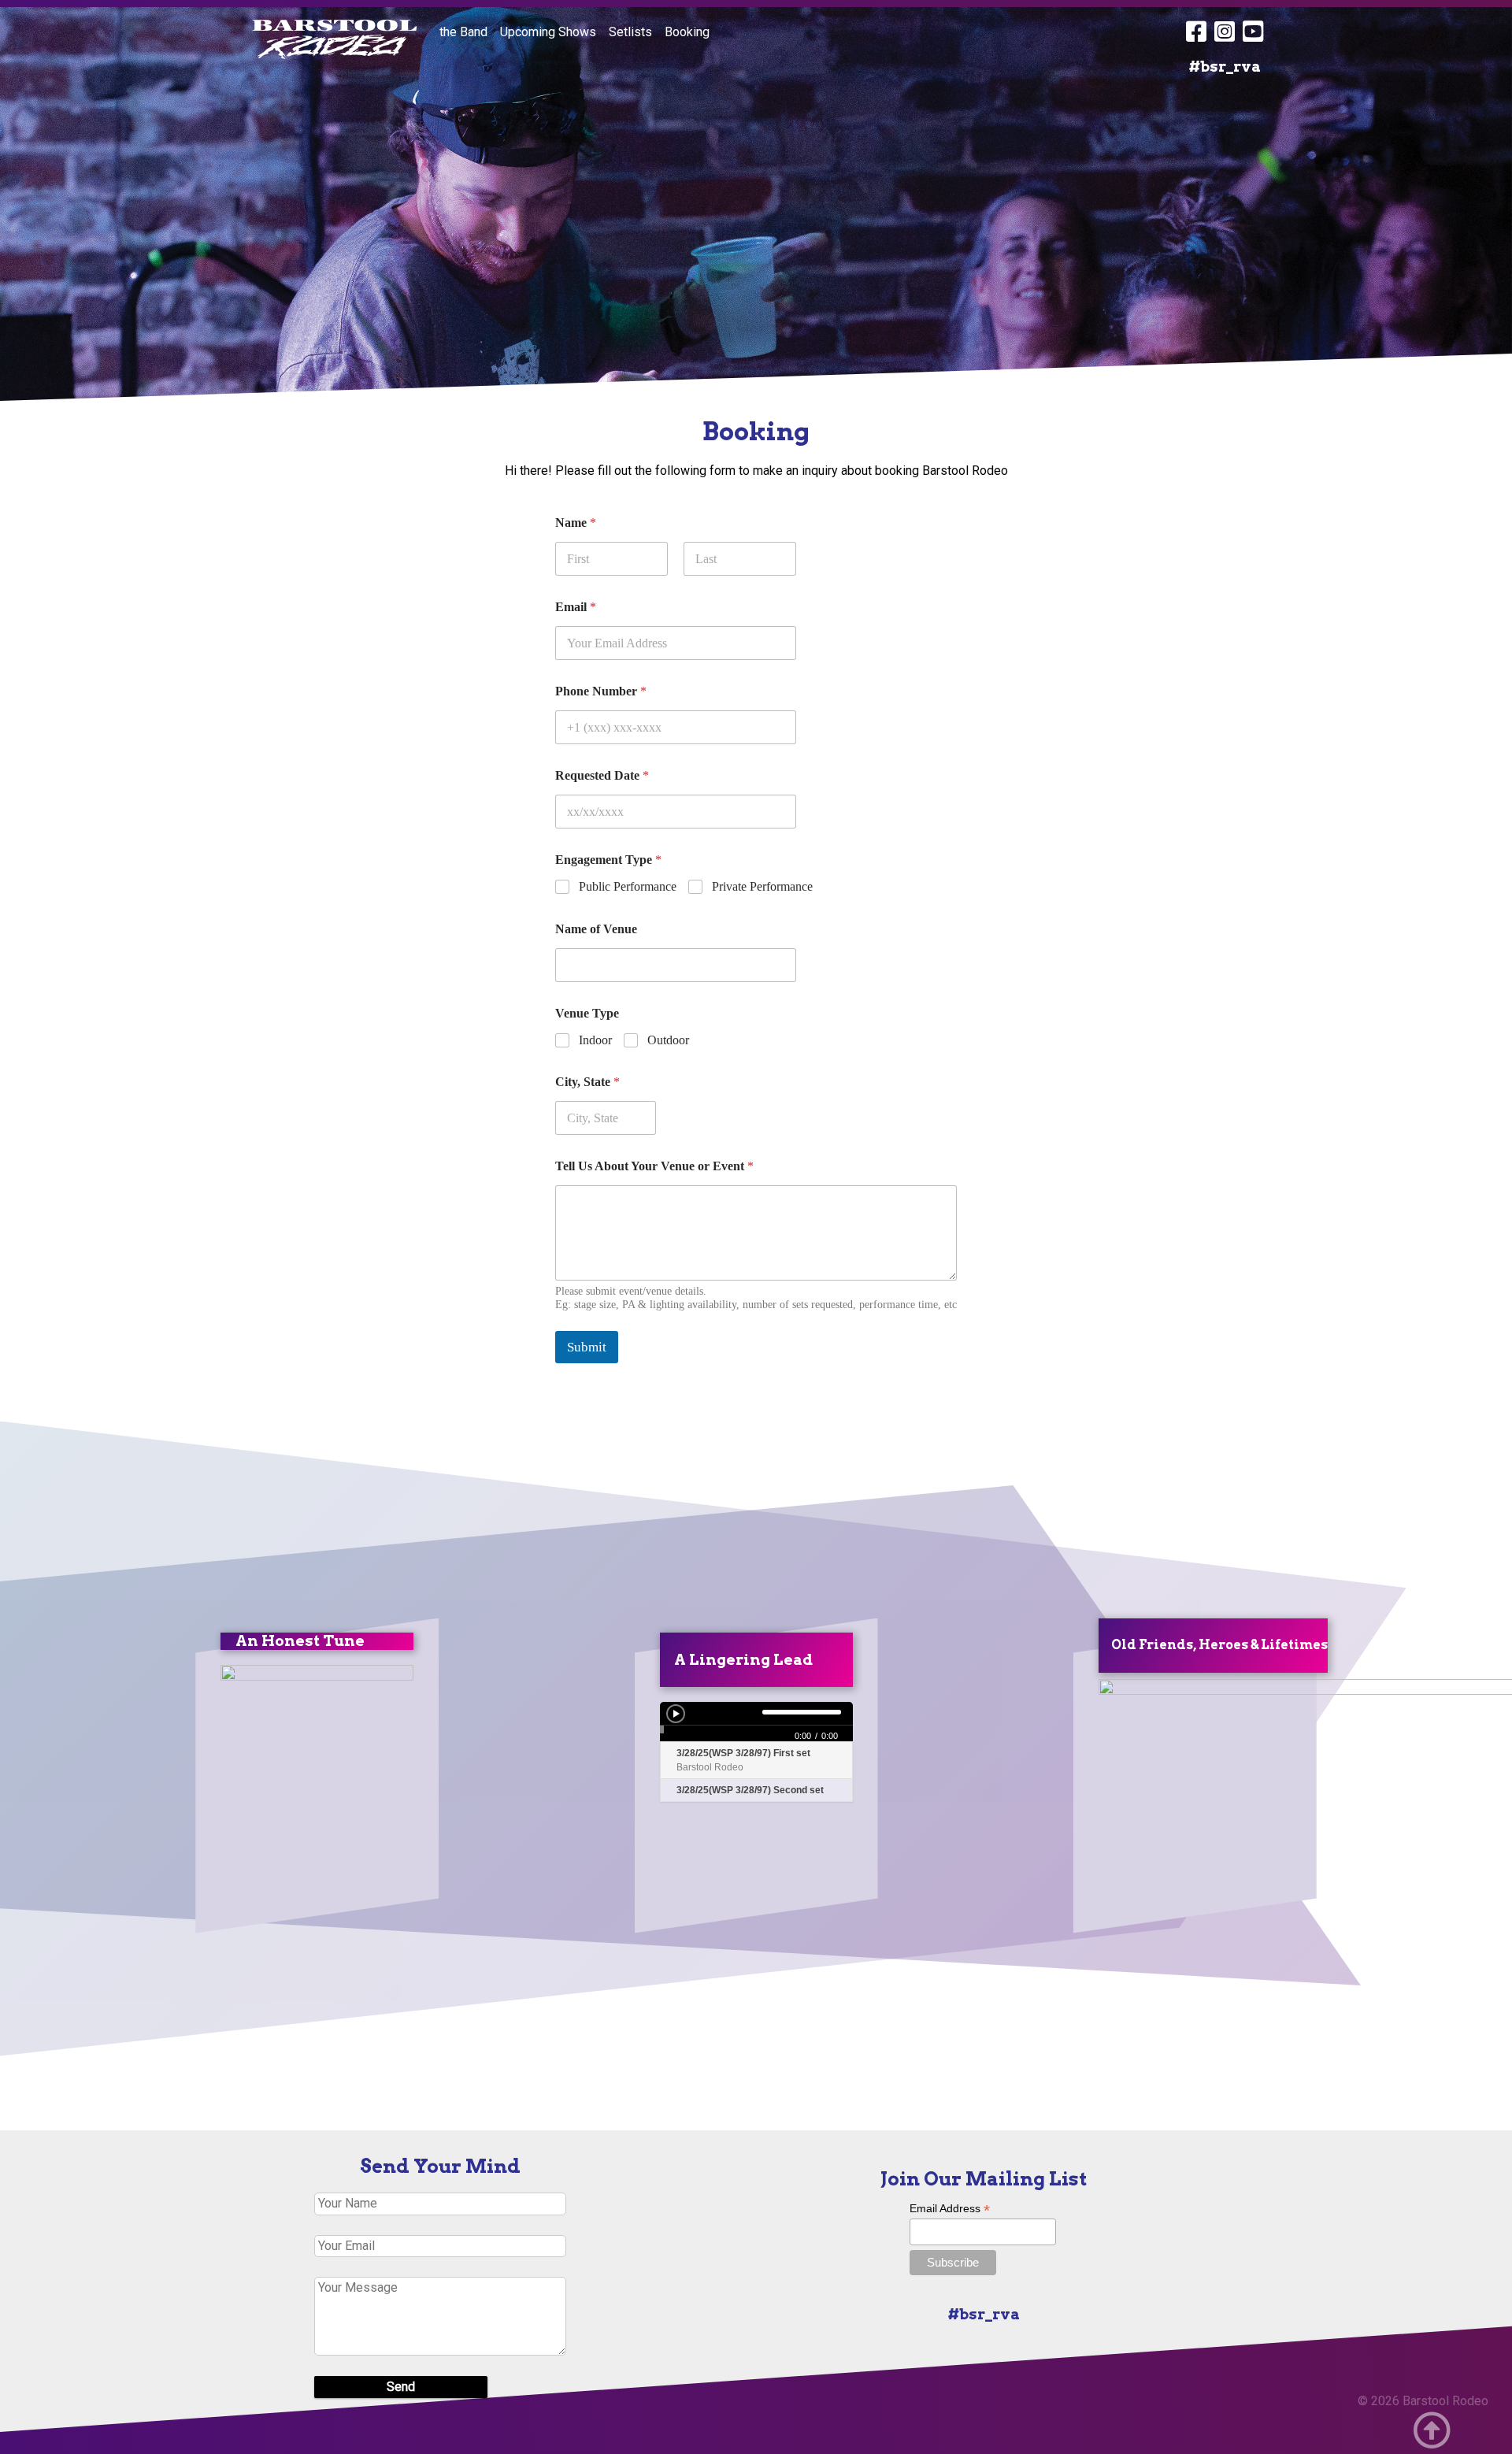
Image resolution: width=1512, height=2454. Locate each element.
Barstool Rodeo (1445, 2401)
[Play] (676, 1714)
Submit (587, 1347)
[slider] (723, 1712)
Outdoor (668, 1040)
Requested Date (602, 775)
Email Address (950, 2209)
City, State (587, 1082)
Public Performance (628, 886)
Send (401, 2387)
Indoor (595, 1040)
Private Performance (762, 886)
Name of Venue (596, 929)
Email (576, 607)
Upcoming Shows (548, 32)
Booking (687, 32)
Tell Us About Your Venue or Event (654, 1166)
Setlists (630, 32)
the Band (463, 32)
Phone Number (601, 691)
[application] (756, 1722)
